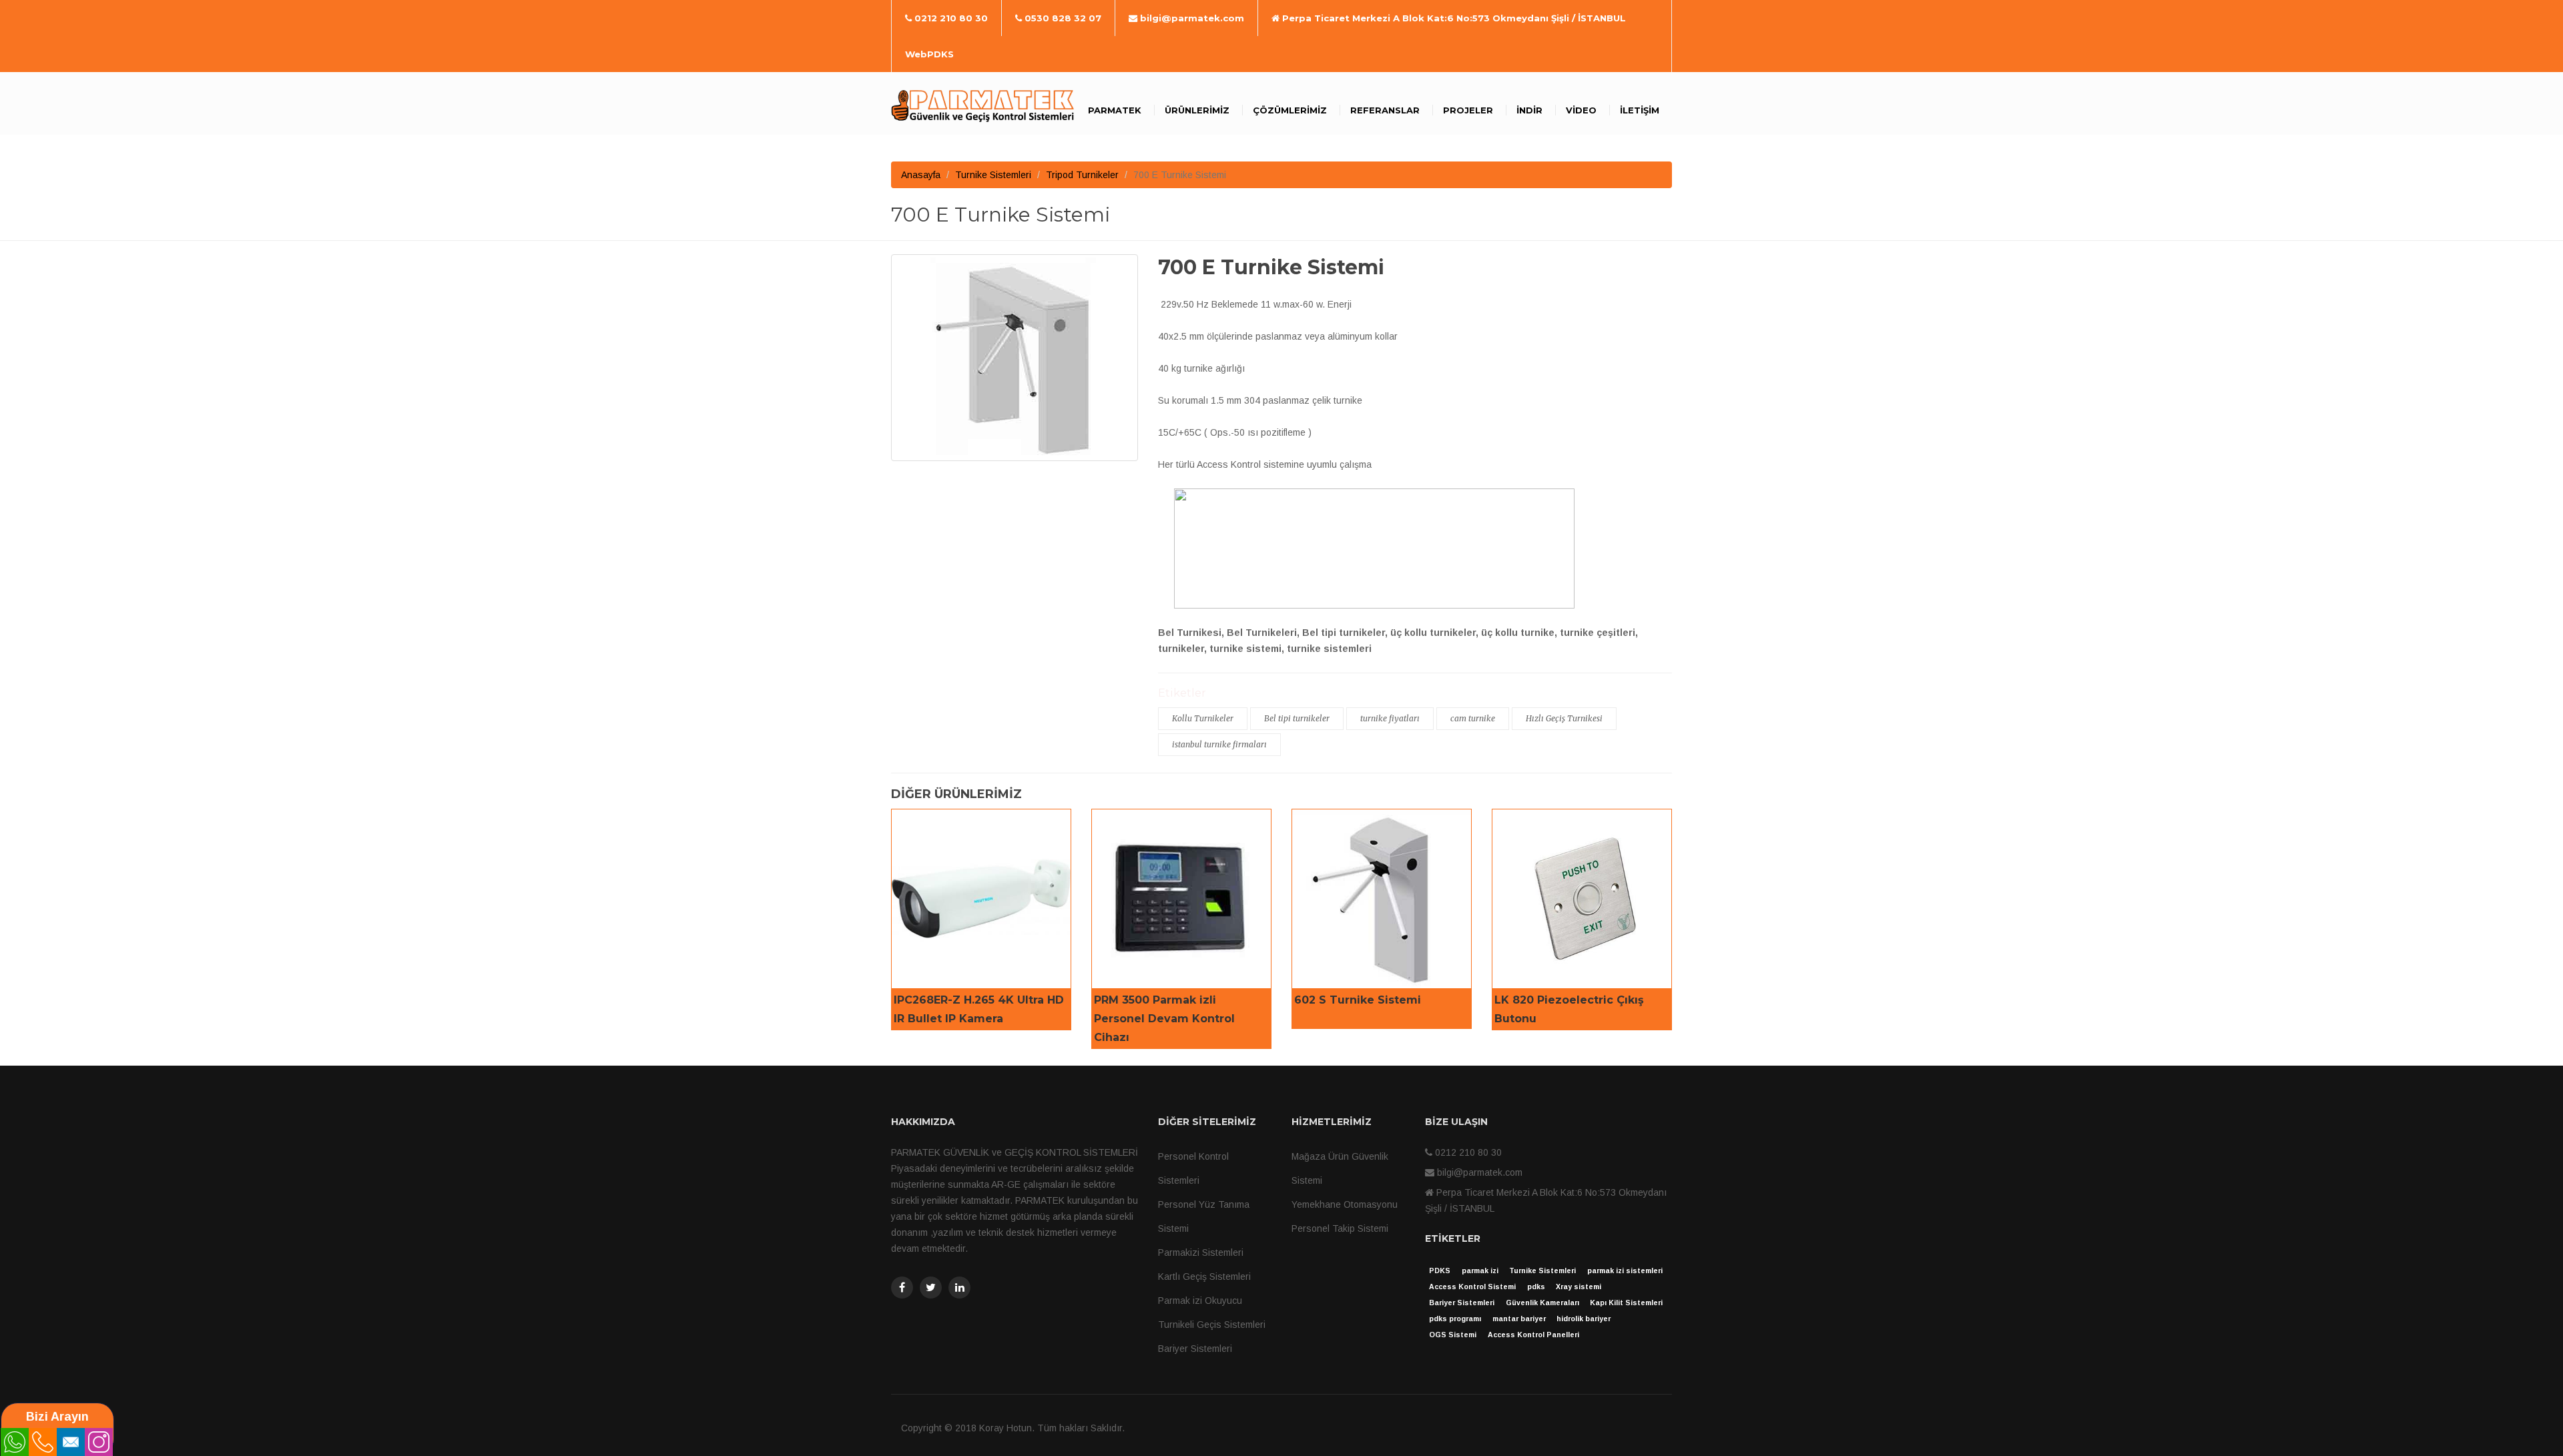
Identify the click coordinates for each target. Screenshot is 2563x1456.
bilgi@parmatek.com (1191, 18)
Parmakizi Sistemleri (1201, 1252)
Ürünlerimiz (1197, 110)
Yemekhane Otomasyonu (1345, 1204)
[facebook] (902, 1288)
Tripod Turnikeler (1082, 175)
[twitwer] (931, 1288)
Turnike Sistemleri (993, 175)
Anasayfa (921, 175)
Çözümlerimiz (1290, 110)
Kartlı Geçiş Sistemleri (1204, 1277)
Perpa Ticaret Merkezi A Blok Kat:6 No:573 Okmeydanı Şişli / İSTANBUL (1453, 18)
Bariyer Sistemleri (1195, 1349)
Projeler (1468, 110)
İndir (1529, 110)
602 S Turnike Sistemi (1358, 1000)
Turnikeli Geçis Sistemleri (1212, 1325)
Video (1581, 110)
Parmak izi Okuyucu (1200, 1301)
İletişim (1640, 110)
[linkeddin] (959, 1288)
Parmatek (1115, 110)
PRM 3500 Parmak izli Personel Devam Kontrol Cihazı (1164, 1019)
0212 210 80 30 (950, 18)
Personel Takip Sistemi (1340, 1228)
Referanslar (1385, 110)
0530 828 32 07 (1062, 18)
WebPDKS (929, 54)
